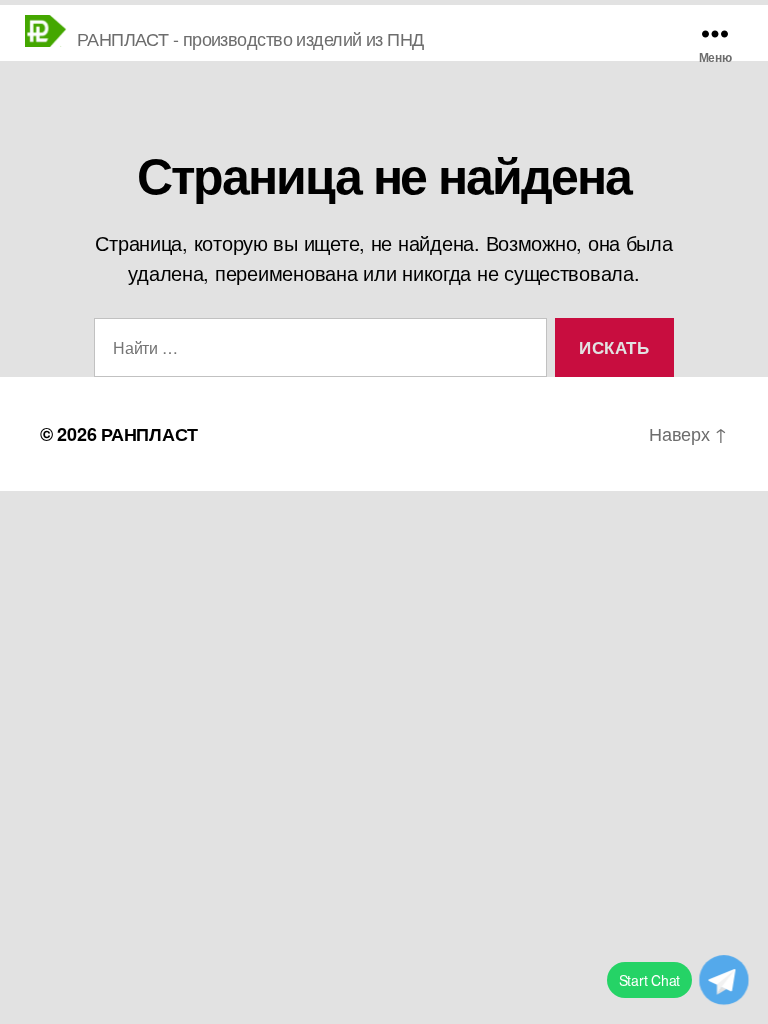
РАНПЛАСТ (149, 434)
